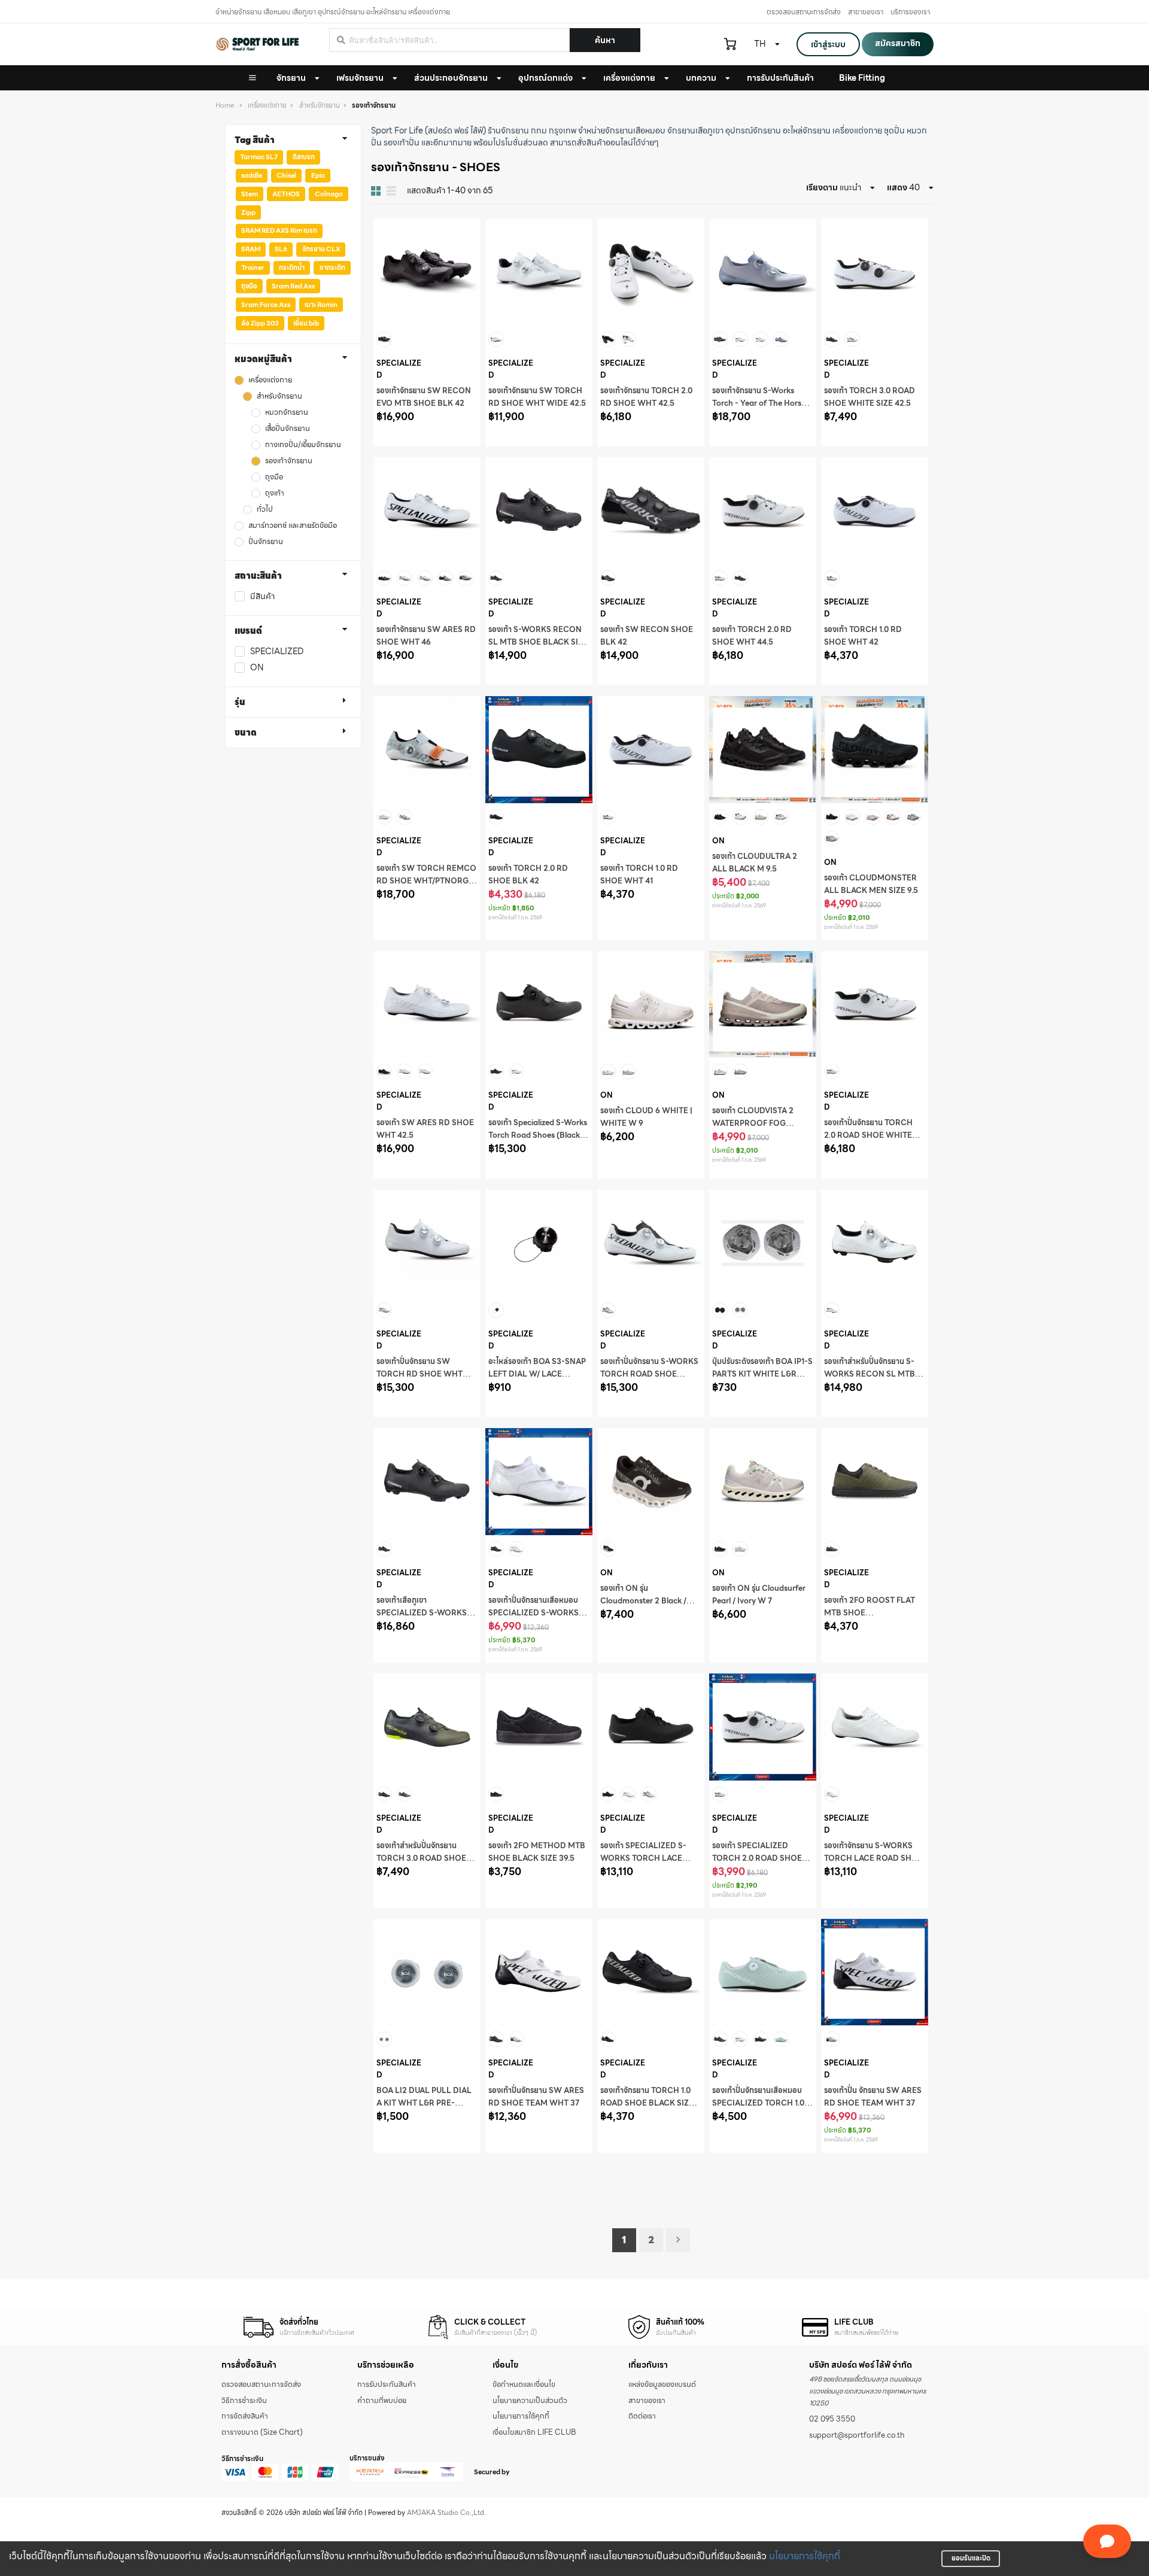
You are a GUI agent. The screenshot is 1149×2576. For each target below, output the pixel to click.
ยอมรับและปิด (971, 2558)
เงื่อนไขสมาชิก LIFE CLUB (534, 2432)
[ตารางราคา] (391, 191)
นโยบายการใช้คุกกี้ (805, 2556)
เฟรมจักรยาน (360, 78)
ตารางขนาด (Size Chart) (262, 2432)
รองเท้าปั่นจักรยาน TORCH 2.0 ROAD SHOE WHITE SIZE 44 (868, 1135)
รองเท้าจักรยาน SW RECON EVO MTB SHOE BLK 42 (424, 397)
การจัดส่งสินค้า (245, 2416)
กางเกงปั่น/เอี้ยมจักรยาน (303, 445)
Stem (250, 194)
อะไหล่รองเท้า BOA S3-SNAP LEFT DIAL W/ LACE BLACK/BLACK (537, 1374)
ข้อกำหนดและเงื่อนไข (524, 2384)
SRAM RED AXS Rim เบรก (279, 230)
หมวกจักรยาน (287, 413)
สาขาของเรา (866, 12)
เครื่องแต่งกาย (629, 78)
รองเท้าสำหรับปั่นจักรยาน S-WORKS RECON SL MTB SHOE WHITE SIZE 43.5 (870, 1374)
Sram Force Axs (266, 305)
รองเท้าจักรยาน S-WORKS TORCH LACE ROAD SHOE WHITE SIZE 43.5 (873, 1858)
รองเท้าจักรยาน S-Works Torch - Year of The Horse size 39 (759, 403)
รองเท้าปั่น (402, 142)
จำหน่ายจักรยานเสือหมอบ (622, 130)
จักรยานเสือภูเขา (695, 130)
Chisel (286, 175)
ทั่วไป (265, 510)
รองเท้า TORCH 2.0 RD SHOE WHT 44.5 (752, 636)
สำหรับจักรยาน (320, 106)
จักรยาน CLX (321, 249)
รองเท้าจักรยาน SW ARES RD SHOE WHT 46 (426, 636)
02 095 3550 (832, 2419)
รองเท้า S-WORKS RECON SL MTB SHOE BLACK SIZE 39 (538, 642)
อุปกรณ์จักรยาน (753, 130)
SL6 (281, 249)
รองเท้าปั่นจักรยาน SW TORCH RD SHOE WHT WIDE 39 (420, 1374)
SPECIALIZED (277, 651)
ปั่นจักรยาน (266, 542)
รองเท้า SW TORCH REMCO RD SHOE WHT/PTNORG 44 (426, 881)
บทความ (701, 78)
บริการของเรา (910, 12)
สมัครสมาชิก (898, 43)
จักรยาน (291, 78)
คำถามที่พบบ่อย (382, 2401)
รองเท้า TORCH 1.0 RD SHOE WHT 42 (863, 636)
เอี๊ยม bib (306, 323)
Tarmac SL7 (259, 157)
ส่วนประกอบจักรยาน (451, 78)
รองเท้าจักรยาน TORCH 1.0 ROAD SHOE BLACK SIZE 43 (647, 2103)
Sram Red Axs (293, 286)
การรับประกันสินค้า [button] (780, 78)
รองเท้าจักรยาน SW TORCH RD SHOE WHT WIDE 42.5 (537, 397)
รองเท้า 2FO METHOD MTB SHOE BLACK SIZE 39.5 (537, 1852)
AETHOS (286, 194)
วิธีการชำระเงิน (244, 2401)
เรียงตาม (822, 187)
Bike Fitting (862, 78)
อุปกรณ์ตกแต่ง (545, 78)
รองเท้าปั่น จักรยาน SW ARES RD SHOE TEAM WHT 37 (873, 2097)
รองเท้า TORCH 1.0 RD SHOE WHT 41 (639, 875)
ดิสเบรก (304, 157)
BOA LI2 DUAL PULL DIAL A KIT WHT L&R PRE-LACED (424, 2103)
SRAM (251, 249)
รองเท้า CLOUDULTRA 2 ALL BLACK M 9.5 (755, 863)
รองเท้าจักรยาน (289, 461)
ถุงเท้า (275, 493)
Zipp (248, 212)
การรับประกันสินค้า (387, 2384)
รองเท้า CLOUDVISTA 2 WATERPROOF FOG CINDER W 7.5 (753, 1123)
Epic (318, 175)
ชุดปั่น (894, 130)
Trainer (253, 268)
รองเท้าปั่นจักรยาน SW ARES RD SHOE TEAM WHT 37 (536, 2097)
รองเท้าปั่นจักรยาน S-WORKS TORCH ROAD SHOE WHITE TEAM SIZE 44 (649, 1374)
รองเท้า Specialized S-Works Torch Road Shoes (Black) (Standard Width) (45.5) (538, 1135)
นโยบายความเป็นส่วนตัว (530, 2401)
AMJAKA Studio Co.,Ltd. (446, 2513)
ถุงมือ (249, 286)
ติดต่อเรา (642, 2416)
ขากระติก (332, 268)
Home (225, 106)
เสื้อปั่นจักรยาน (288, 429)
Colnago (329, 194)
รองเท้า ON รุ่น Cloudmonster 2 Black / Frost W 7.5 (643, 1601)
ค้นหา (605, 40)
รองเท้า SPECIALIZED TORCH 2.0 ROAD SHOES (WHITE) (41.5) (759, 1858)
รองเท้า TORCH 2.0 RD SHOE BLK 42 (528, 875)
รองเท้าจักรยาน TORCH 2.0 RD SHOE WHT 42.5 (646, 397)
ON (257, 668)
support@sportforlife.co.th (857, 2435)
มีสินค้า (262, 596)
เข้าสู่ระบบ (828, 44)
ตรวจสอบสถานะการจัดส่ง (804, 12)
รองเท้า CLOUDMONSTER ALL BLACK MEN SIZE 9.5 (871, 884)
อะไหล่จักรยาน (807, 130)
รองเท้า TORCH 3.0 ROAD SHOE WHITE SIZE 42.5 (870, 397)
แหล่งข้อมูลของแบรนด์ (662, 2384)
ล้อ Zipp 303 (260, 323)
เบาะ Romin (321, 305)
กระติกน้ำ (292, 268)
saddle (252, 175)
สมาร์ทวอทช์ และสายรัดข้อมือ (293, 526)
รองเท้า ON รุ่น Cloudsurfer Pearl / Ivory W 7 (759, 1595)
